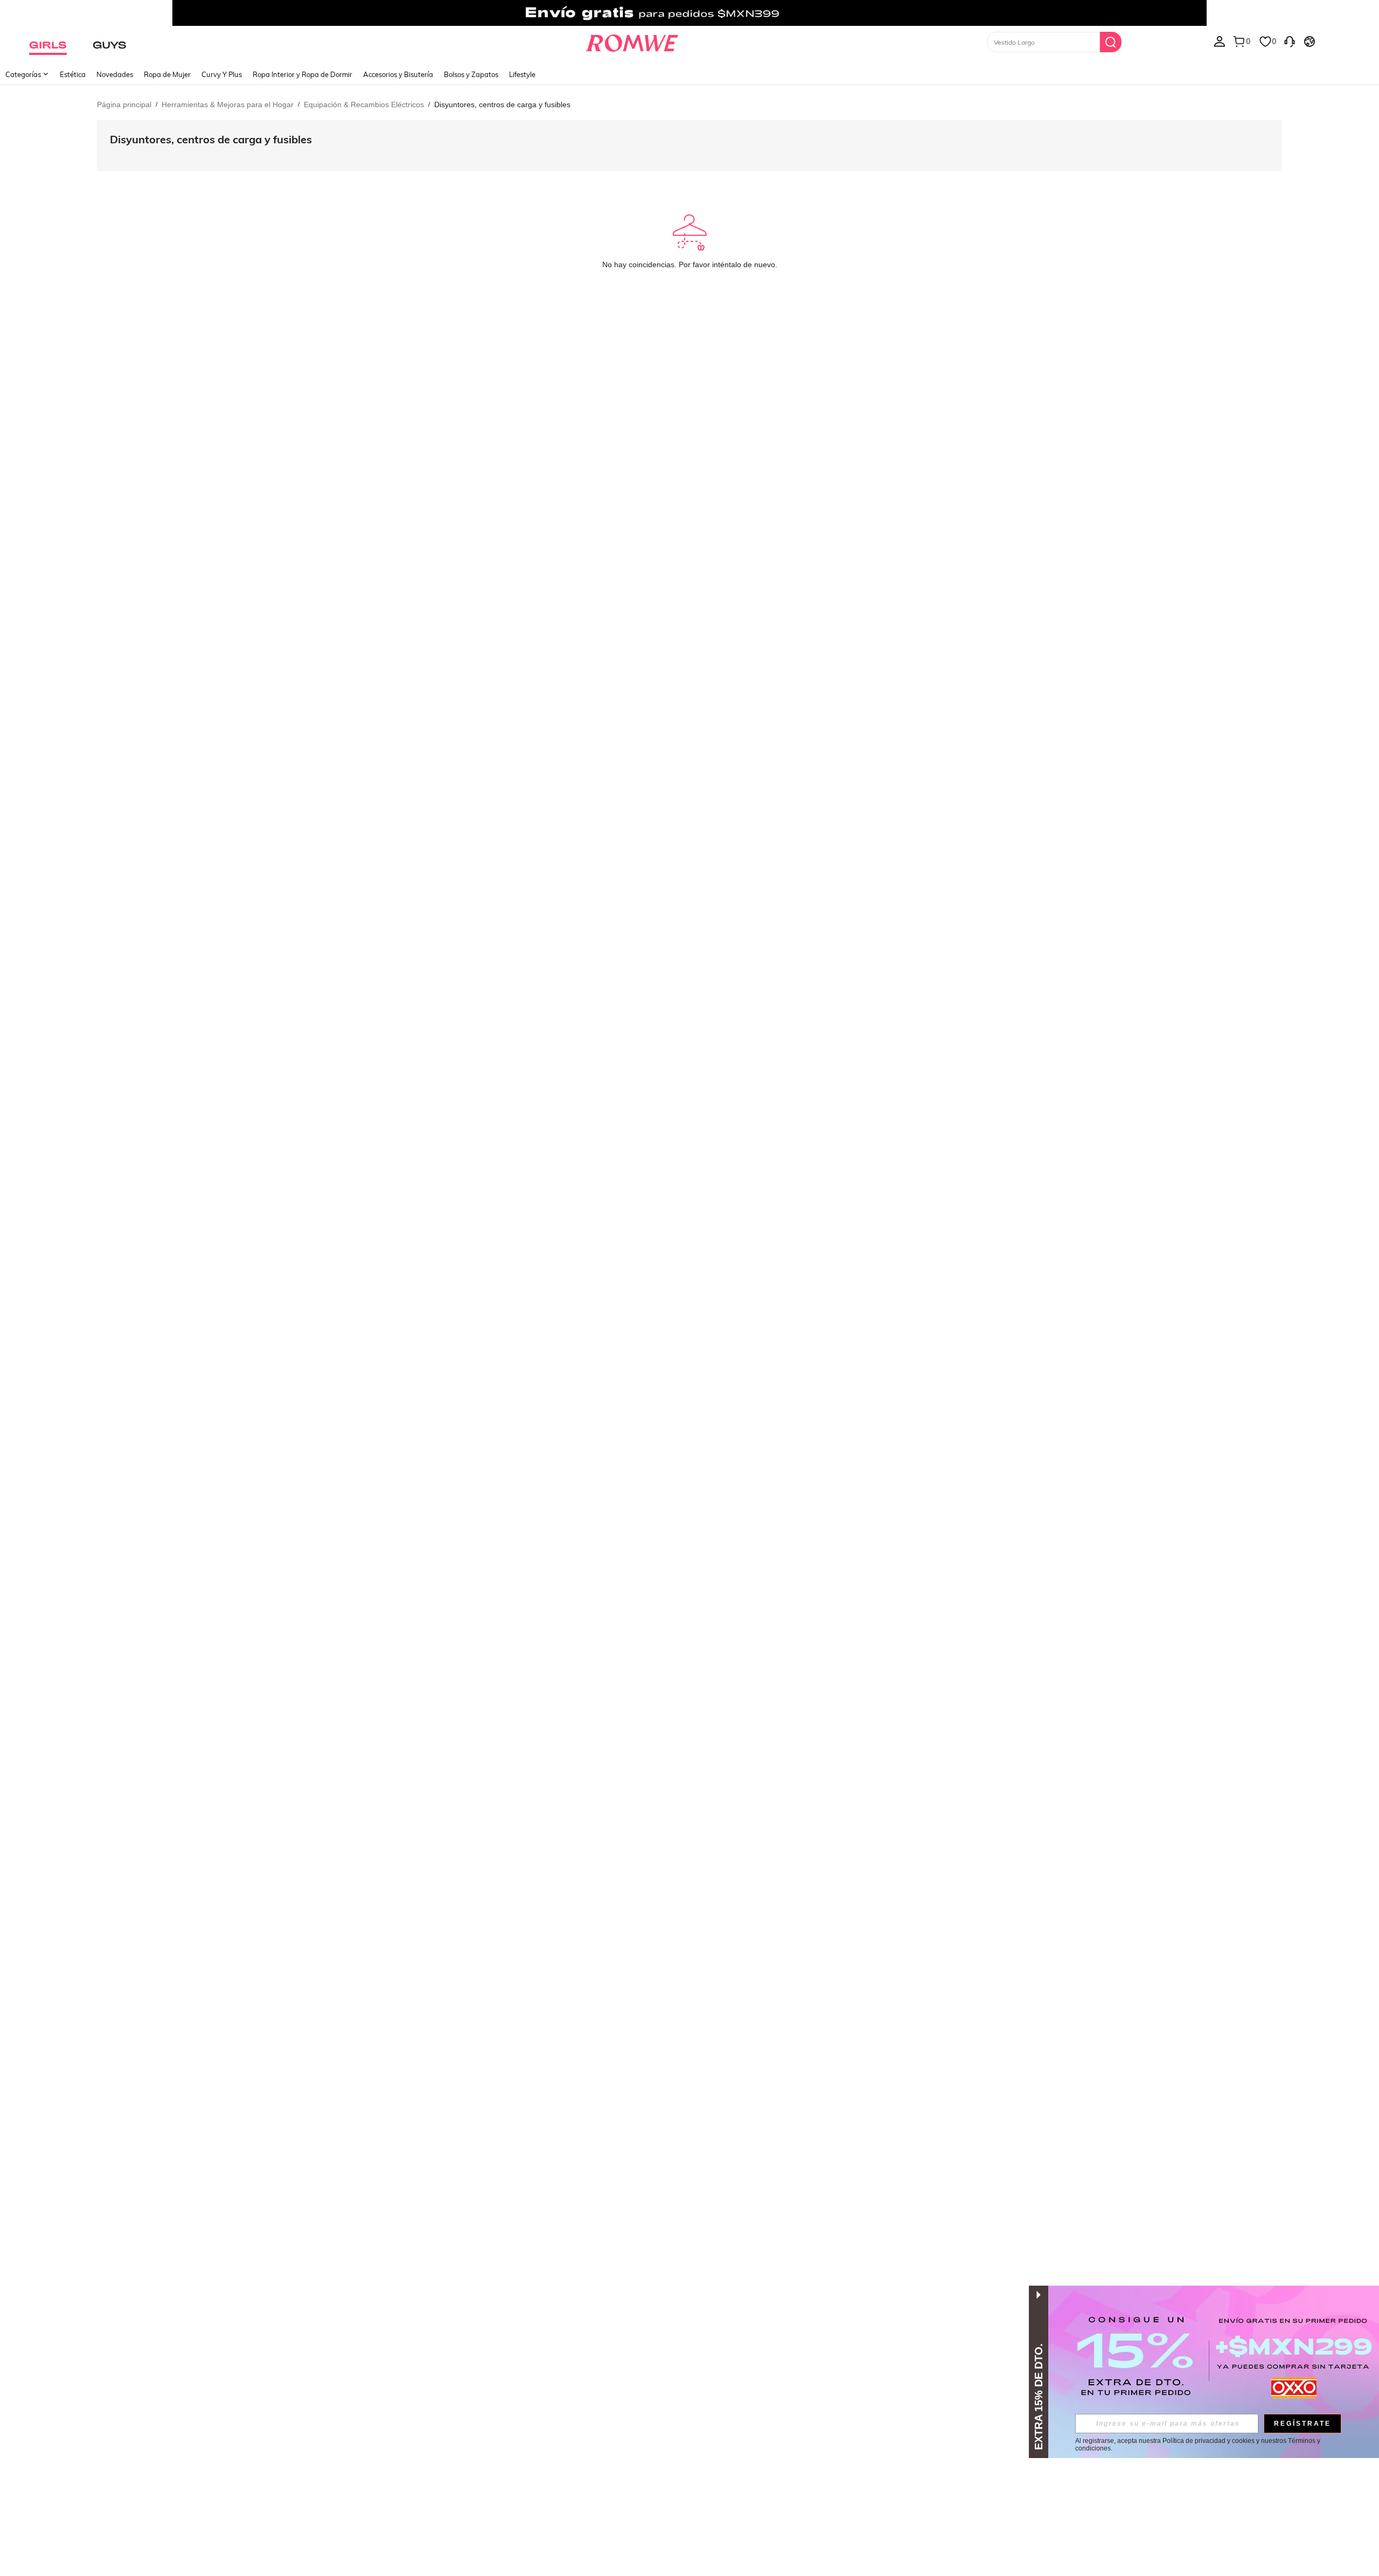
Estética (73, 74)
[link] (689, 13)
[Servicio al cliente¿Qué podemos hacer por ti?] (1290, 41)
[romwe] (632, 41)
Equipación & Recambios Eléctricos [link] (364, 105)
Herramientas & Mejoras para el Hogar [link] (228, 105)
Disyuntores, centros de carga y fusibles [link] (502, 105)
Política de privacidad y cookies (1209, 2441)
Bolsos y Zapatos (471, 74)
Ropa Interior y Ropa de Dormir (302, 74)
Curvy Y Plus (222, 74)
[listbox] (1220, 41)
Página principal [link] (124, 105)
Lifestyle (522, 74)
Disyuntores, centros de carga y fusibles (211, 139)
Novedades (115, 74)
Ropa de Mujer (167, 74)
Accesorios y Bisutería (398, 74)
